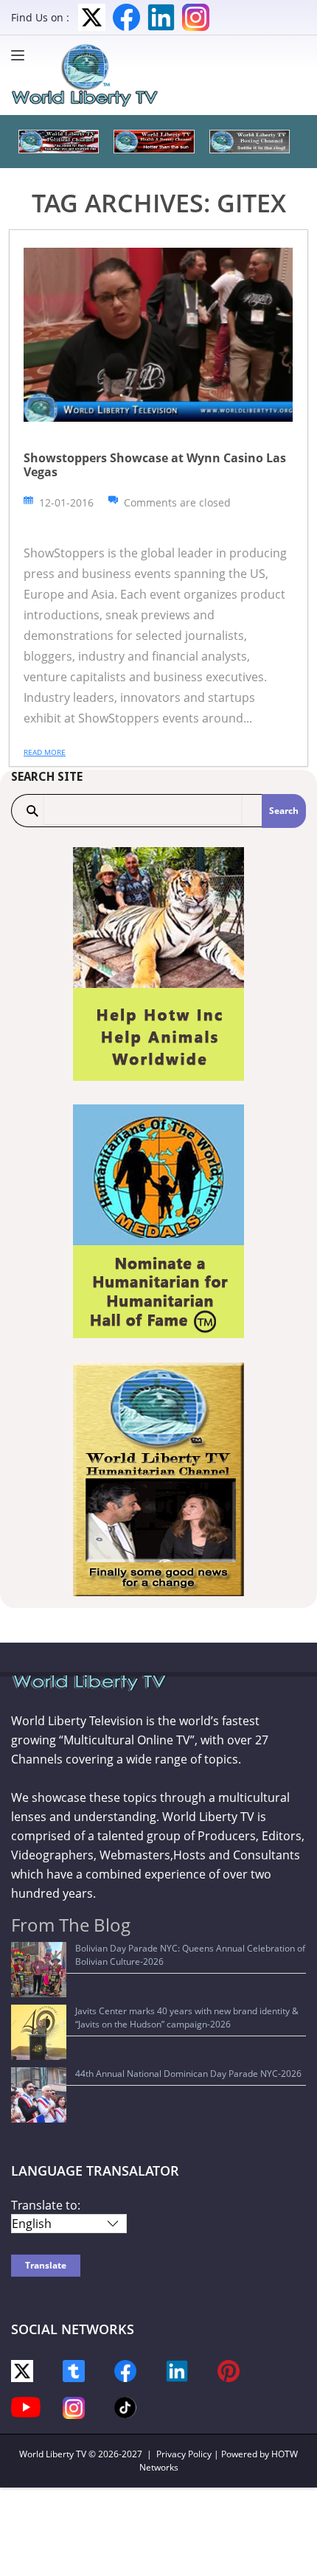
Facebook (126, 17)
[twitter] (22, 2370)
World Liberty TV (53, 2454)
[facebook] (125, 2370)
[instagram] (74, 2407)
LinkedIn (161, 17)
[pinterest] (229, 2370)
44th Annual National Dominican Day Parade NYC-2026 (188, 2074)
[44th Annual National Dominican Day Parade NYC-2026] (39, 2095)
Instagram (196, 17)
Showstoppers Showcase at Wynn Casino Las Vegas (155, 465)
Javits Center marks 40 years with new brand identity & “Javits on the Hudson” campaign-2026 (187, 2018)
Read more (45, 752)
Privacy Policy (184, 2454)
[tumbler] (74, 2370)
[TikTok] (125, 2406)
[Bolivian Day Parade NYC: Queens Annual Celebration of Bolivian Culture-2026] (39, 1970)
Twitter (92, 17)
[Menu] (21, 55)
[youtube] (26, 2406)
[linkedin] (177, 2370)
